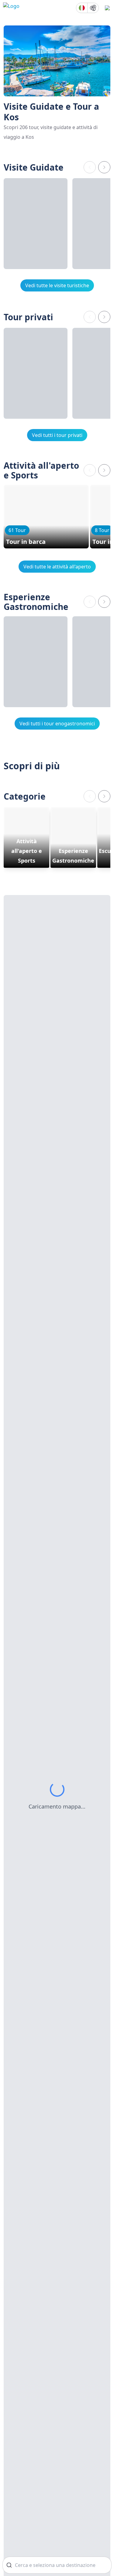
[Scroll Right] (104, 167)
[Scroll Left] (90, 167)
